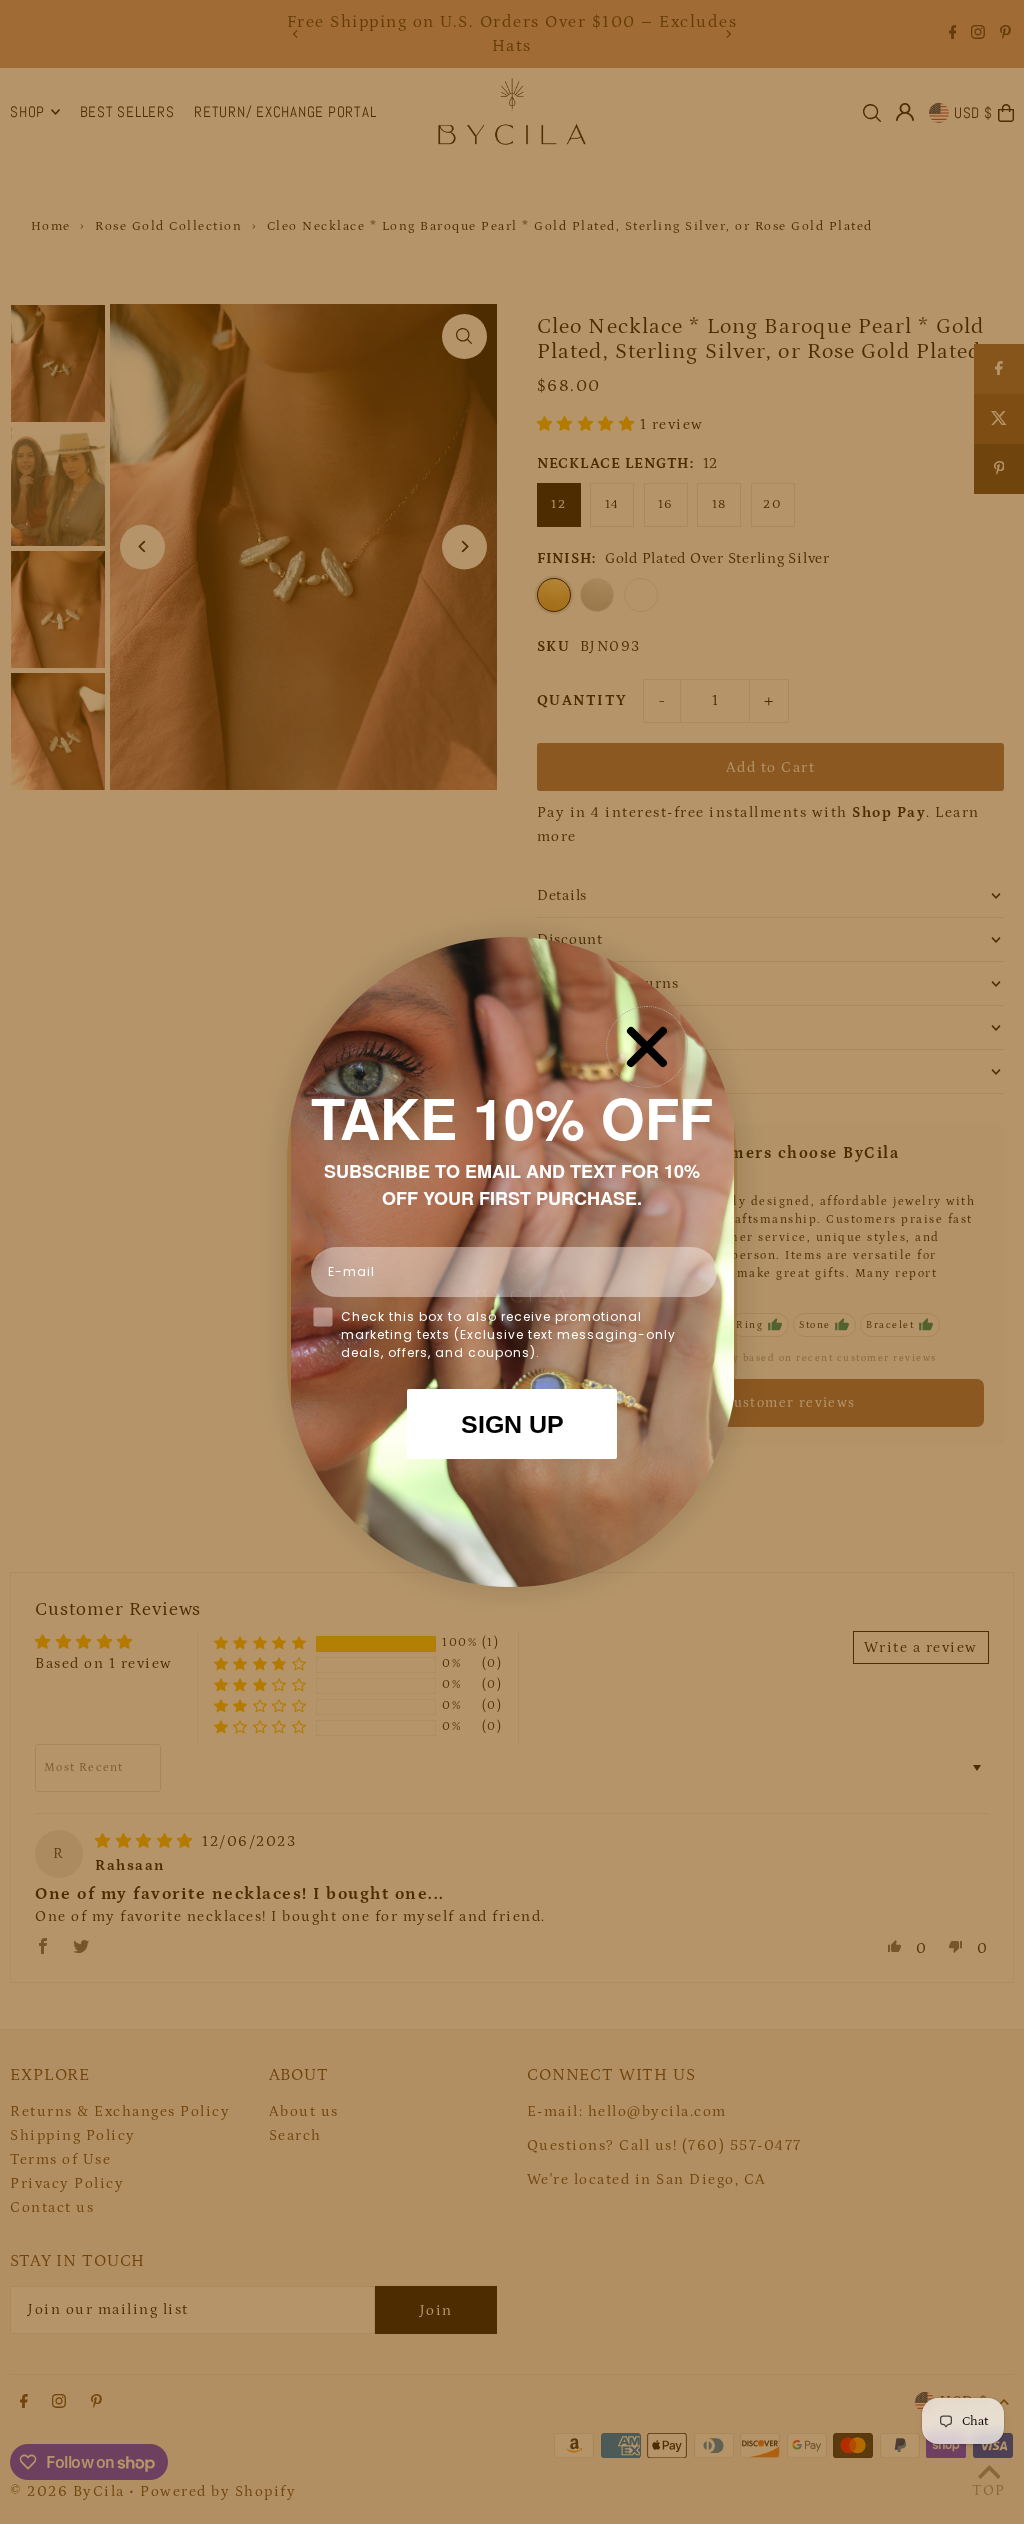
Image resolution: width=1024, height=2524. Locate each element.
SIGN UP (512, 1424)
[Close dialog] (647, 1047)
